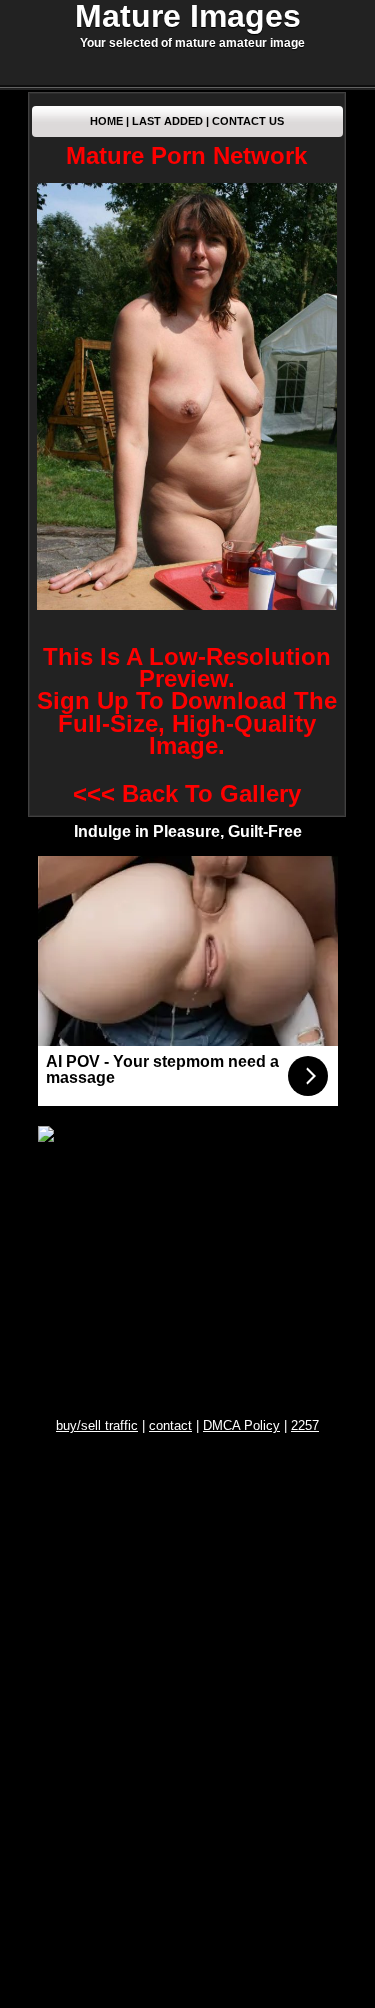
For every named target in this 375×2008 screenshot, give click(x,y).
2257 (305, 1425)
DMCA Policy (241, 1425)
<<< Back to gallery (187, 793)
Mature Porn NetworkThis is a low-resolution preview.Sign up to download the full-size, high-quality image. (187, 450)
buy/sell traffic (97, 1425)
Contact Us (248, 121)
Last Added (167, 121)
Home (106, 121)
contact (170, 1425)
